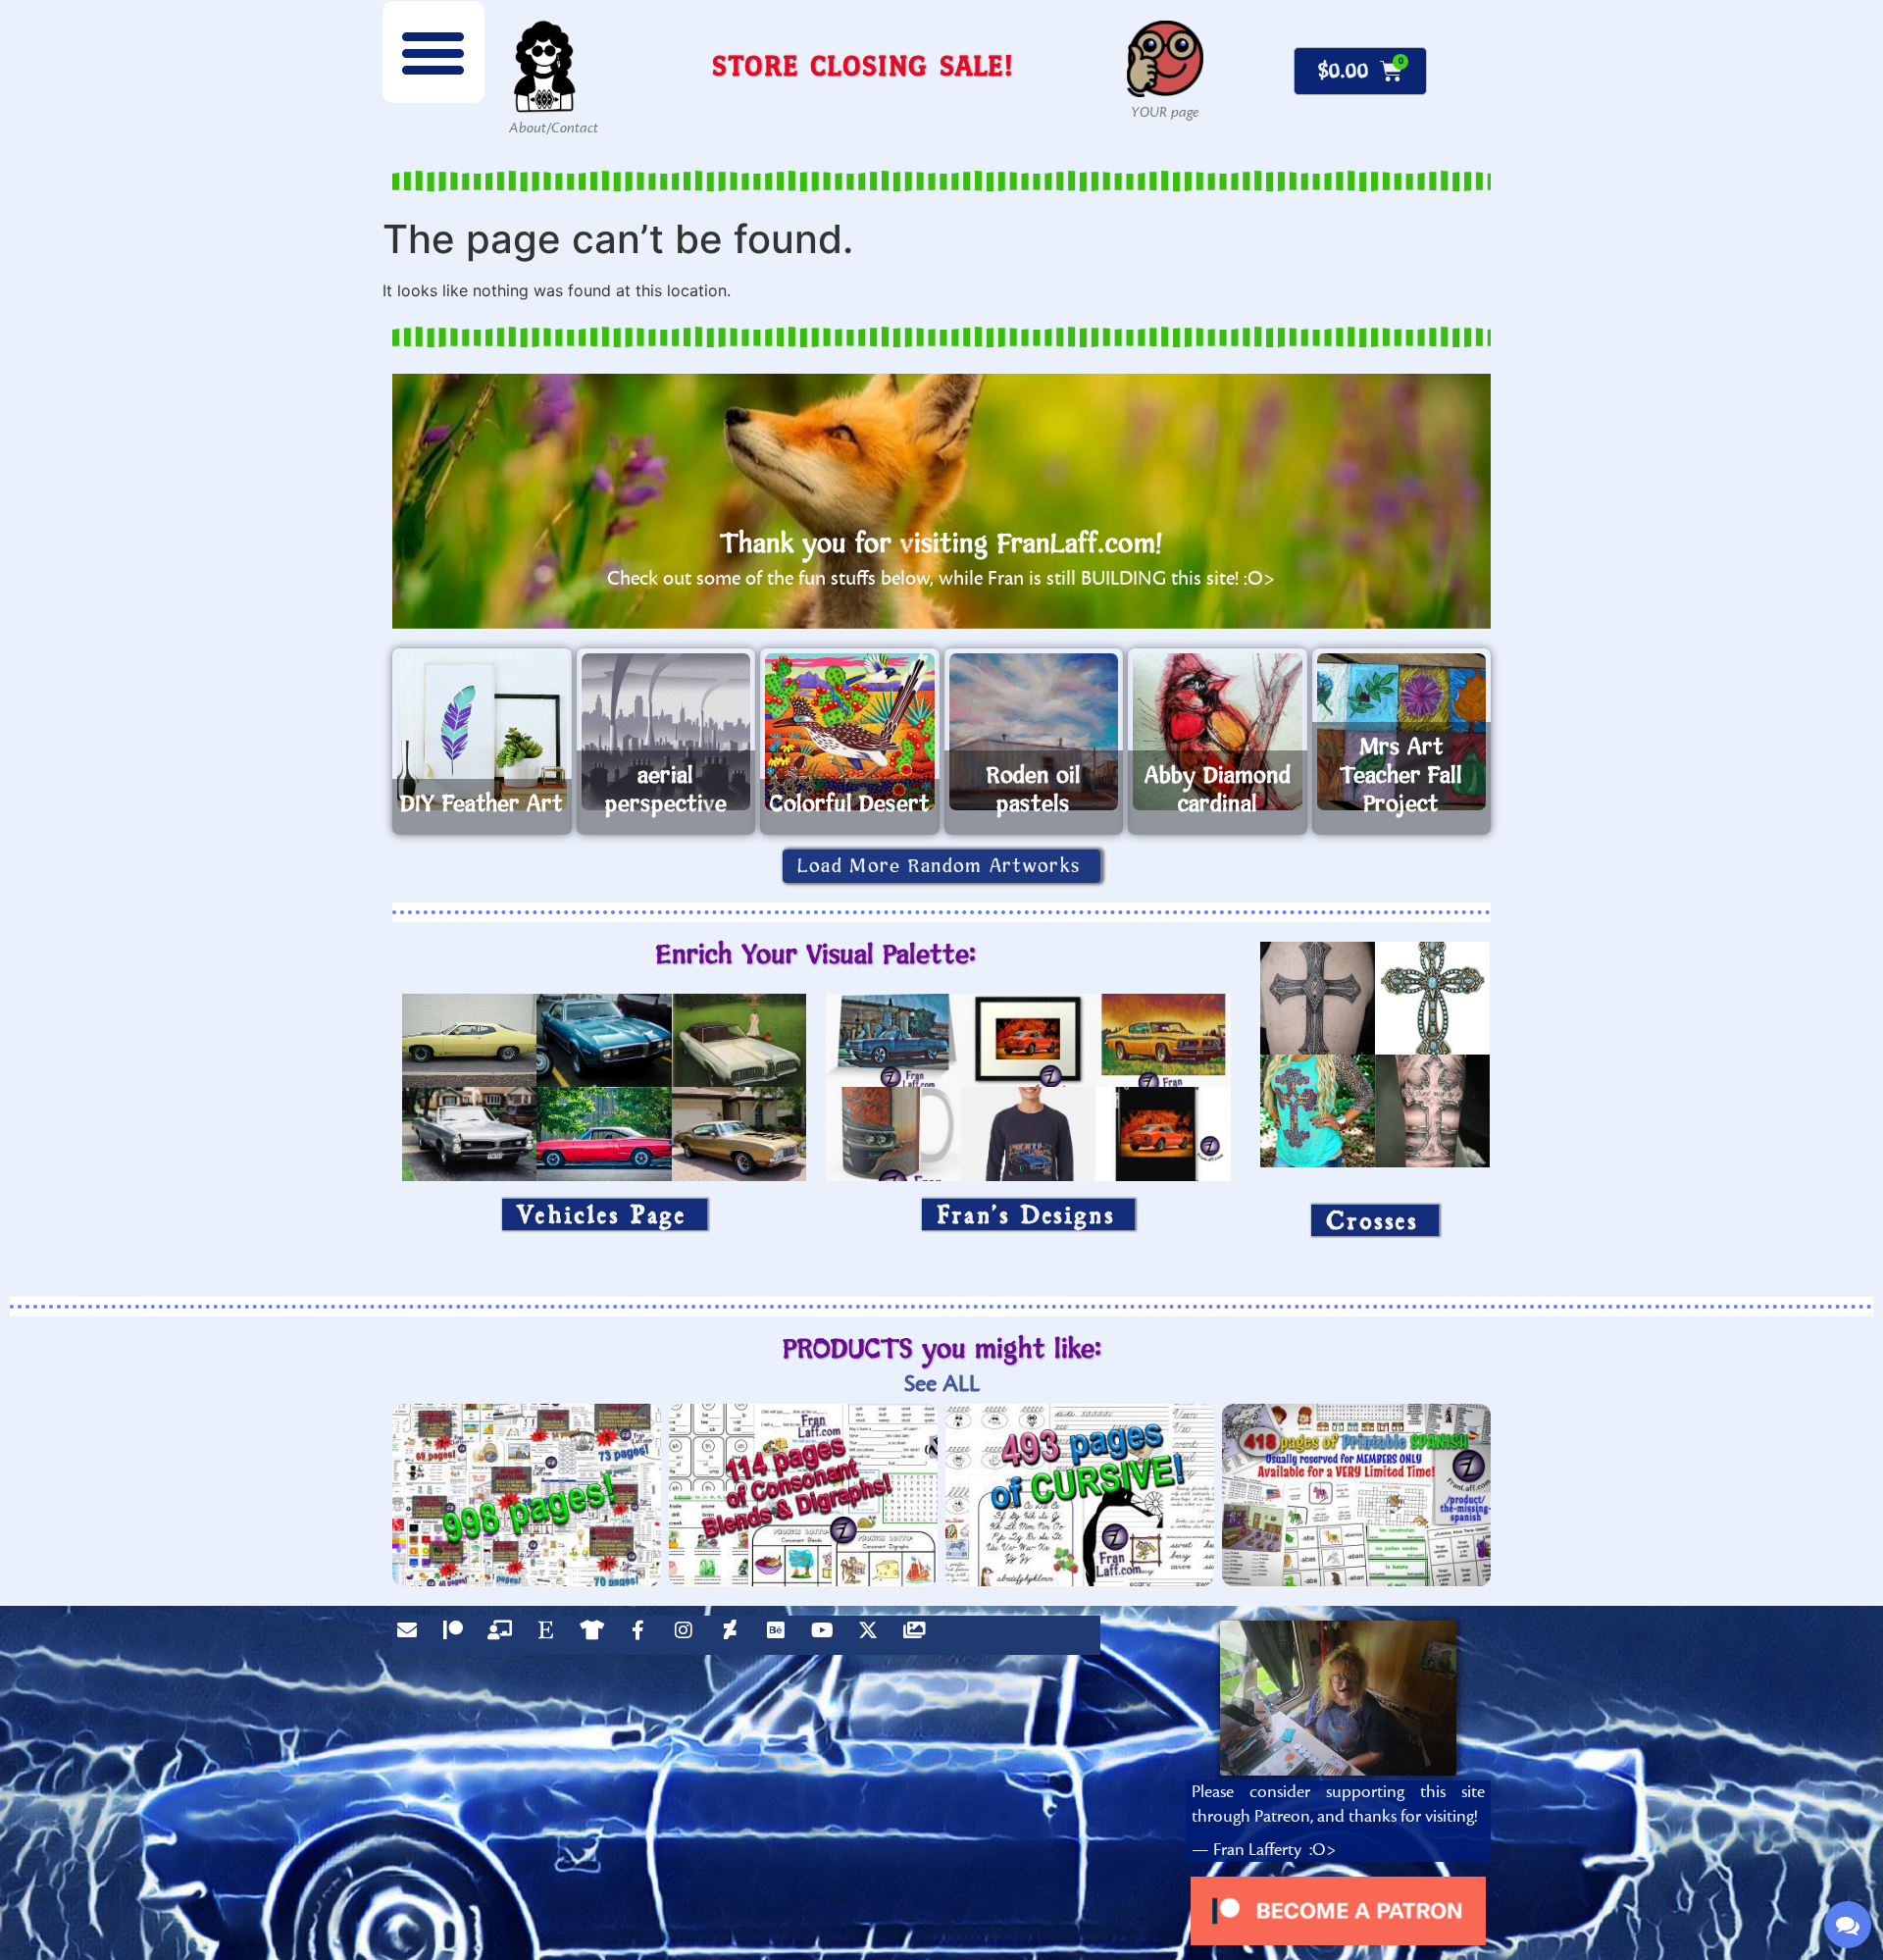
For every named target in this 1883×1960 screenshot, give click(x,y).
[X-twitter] (873, 1635)
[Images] (919, 1635)
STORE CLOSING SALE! (863, 65)
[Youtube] (827, 1635)
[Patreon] (458, 1635)
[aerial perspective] (666, 732)
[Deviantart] (735, 1635)
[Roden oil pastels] (1034, 732)
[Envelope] (412, 1635)
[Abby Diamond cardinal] (1218, 732)
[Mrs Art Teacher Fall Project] (1402, 732)
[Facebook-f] (642, 1635)
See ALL (942, 1384)
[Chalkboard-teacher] (504, 1635)
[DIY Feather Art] (482, 732)
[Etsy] (550, 1635)
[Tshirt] (596, 1635)
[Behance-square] (781, 1635)
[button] (433, 52)
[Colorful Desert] (850, 732)
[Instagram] (688, 1635)
